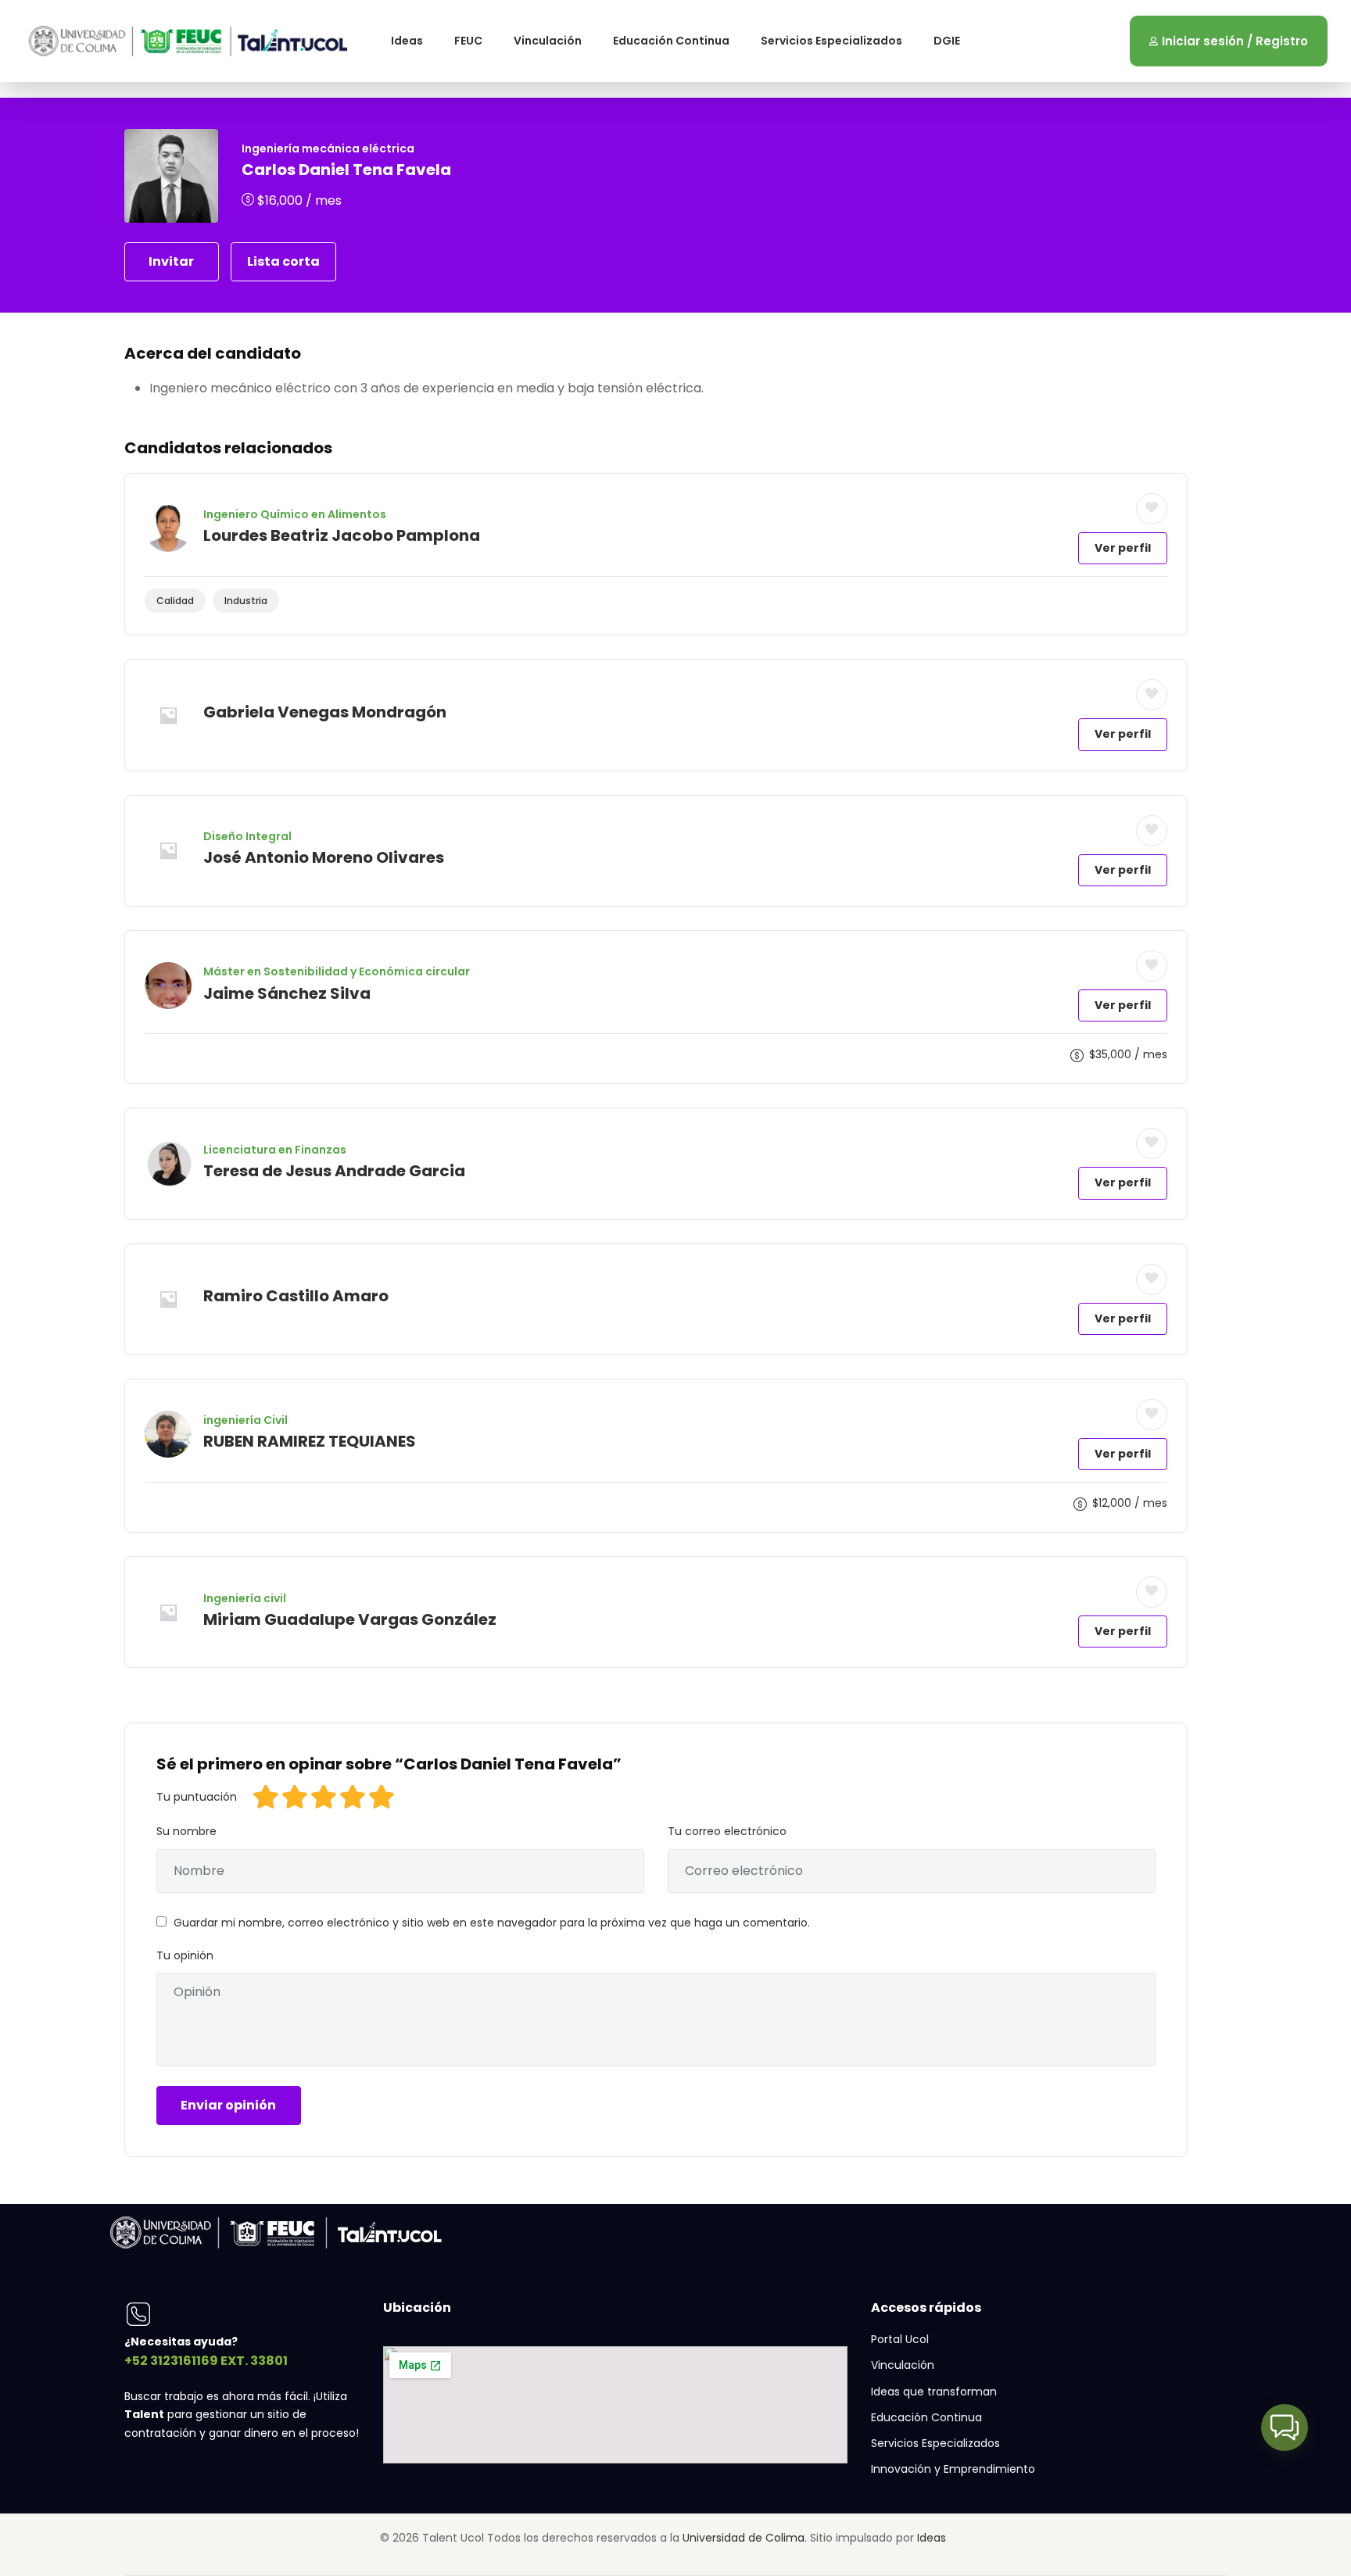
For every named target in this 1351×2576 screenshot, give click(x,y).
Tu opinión (185, 1955)
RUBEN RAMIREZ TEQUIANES (310, 1441)
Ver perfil (1123, 548)
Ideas (407, 41)
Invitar (171, 261)
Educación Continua (671, 41)
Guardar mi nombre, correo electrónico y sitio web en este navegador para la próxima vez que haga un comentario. (492, 1923)
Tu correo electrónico (727, 1831)
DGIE (947, 41)
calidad (175, 601)
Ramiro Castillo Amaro (296, 1296)
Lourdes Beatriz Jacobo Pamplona (342, 535)
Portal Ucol (900, 2339)
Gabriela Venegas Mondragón (325, 712)
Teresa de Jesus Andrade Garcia (334, 1171)
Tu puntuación (197, 1797)
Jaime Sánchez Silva (287, 993)
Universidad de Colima (744, 2538)
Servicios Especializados (831, 41)
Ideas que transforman (934, 2392)
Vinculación (548, 41)
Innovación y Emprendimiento (953, 2469)
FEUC (468, 41)
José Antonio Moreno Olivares (324, 857)
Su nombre (186, 1831)
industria (246, 601)
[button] (1285, 2428)
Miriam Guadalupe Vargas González (350, 1619)
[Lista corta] (1152, 509)
